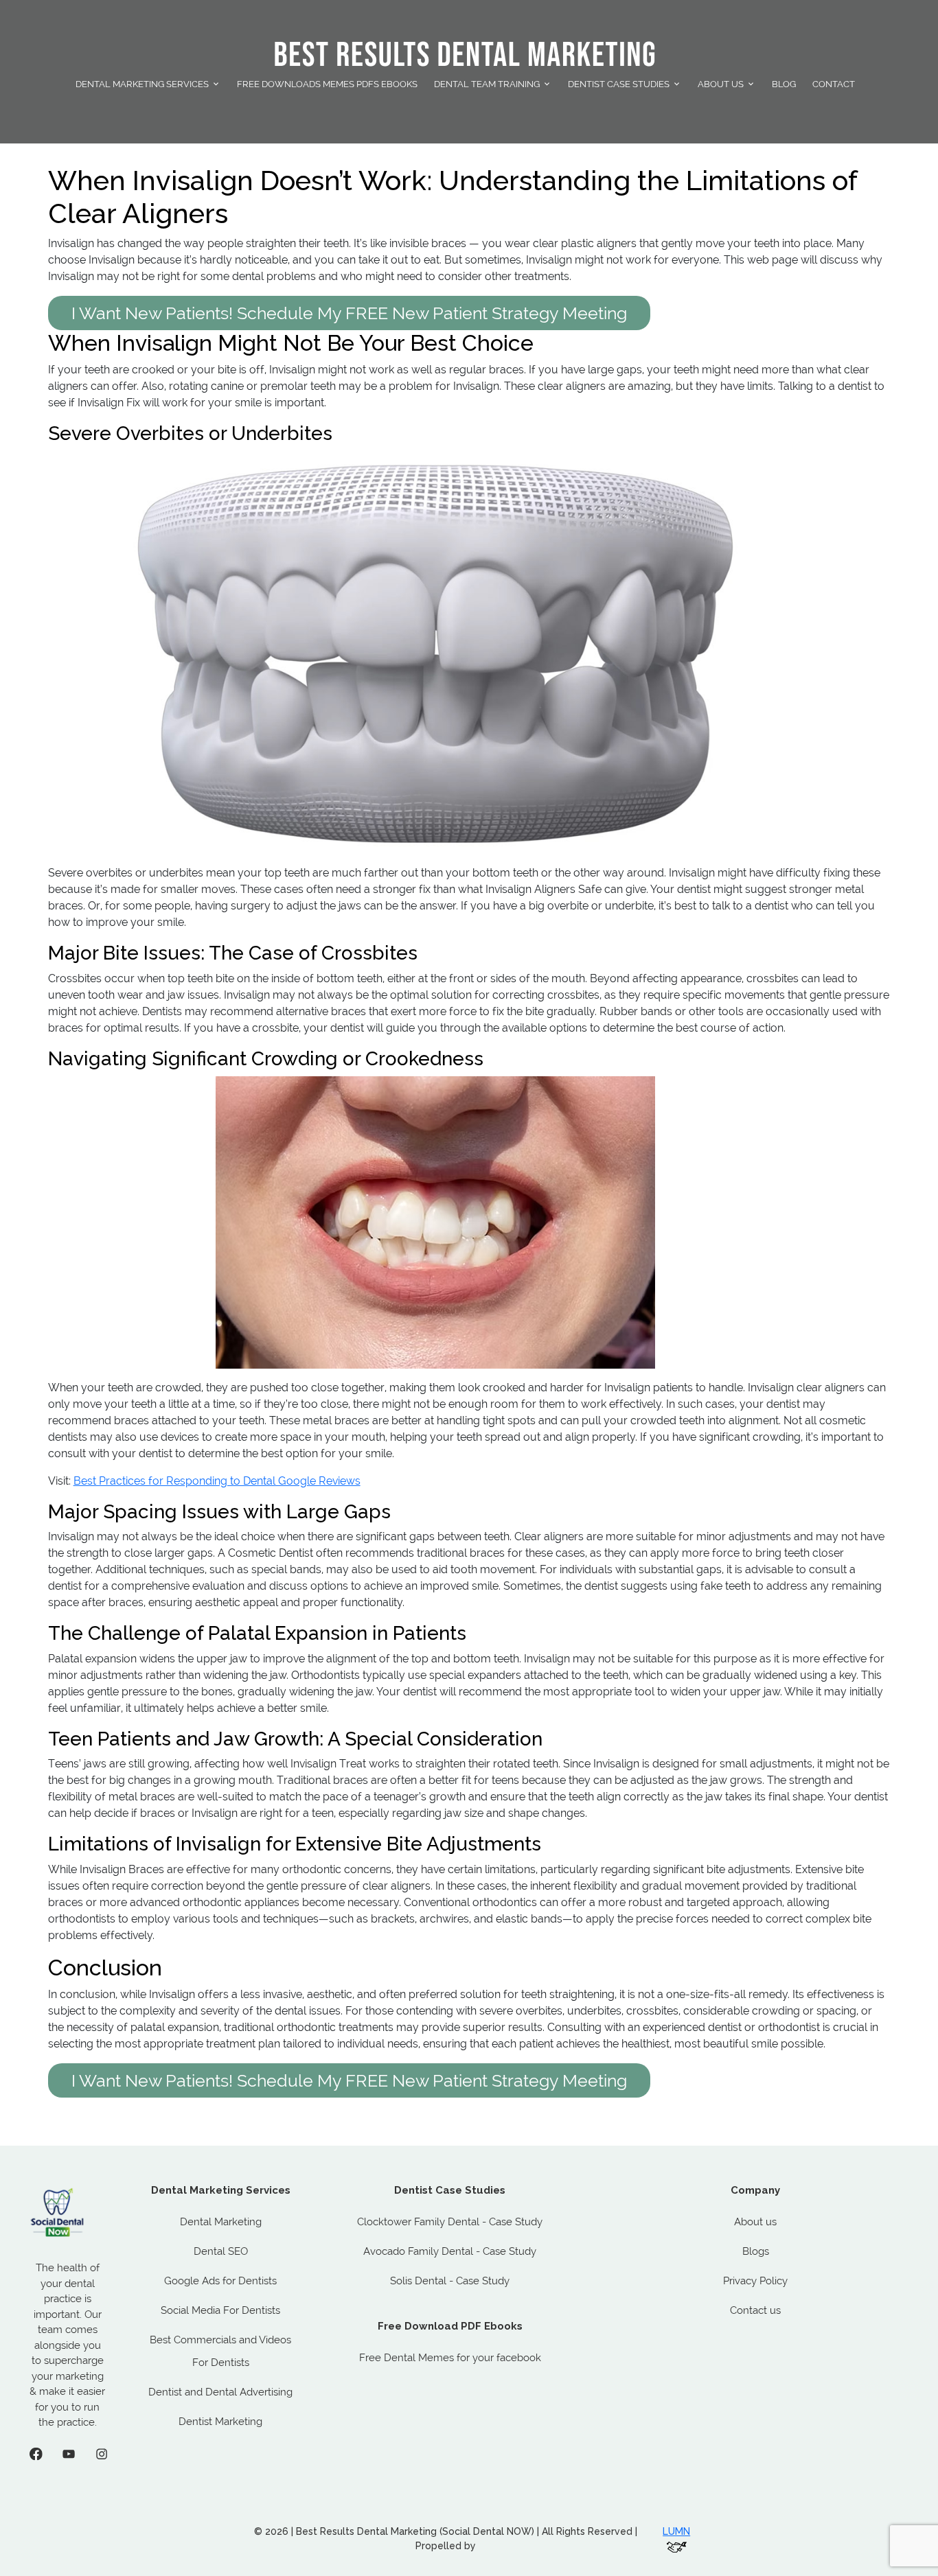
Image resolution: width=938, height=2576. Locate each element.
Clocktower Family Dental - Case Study (450, 2222)
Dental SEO (221, 2251)
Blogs (756, 2251)
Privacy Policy (755, 2281)
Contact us (755, 2310)
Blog (784, 84)
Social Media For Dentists (220, 2310)
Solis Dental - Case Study (450, 2281)
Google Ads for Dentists (220, 2281)
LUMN (676, 2531)
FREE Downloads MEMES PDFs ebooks (327, 84)
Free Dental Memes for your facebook (450, 2358)
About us (755, 2222)
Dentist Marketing (220, 2422)
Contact (834, 84)
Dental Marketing (221, 2222)
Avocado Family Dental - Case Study (450, 2251)
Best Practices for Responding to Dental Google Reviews (217, 1481)
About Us (721, 84)
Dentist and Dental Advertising (220, 2392)
